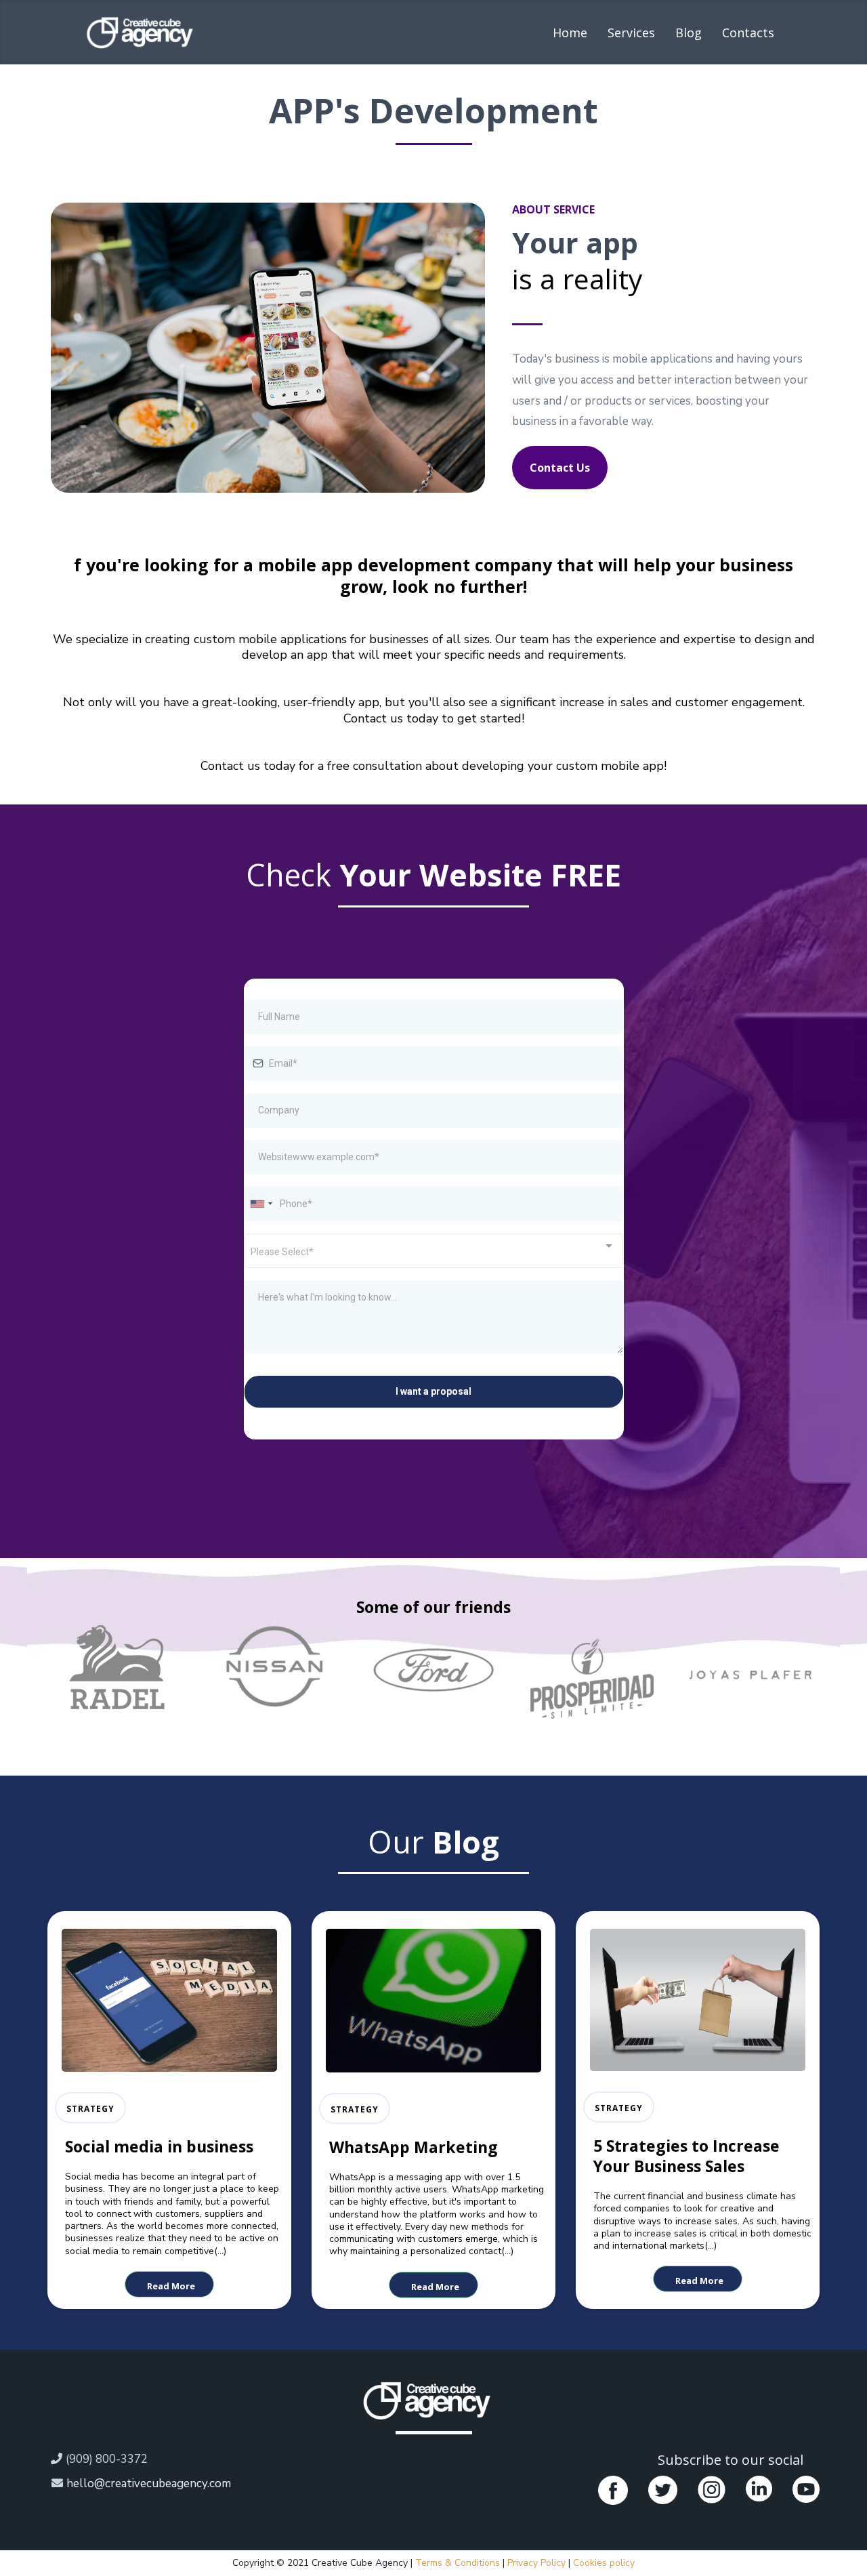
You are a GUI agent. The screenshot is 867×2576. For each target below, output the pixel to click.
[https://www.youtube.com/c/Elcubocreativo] (806, 2489)
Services (631, 33)
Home (570, 33)
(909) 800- (93, 2459)
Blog (689, 33)
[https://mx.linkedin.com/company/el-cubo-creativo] (759, 2489)
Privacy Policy (538, 2563)
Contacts (748, 33)
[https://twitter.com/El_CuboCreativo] (662, 2490)
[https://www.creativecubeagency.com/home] (428, 2400)
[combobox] (261, 1204)
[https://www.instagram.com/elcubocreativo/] (712, 2490)
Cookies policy (604, 2563)
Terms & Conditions (459, 2563)
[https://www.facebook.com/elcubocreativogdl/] (613, 2491)
